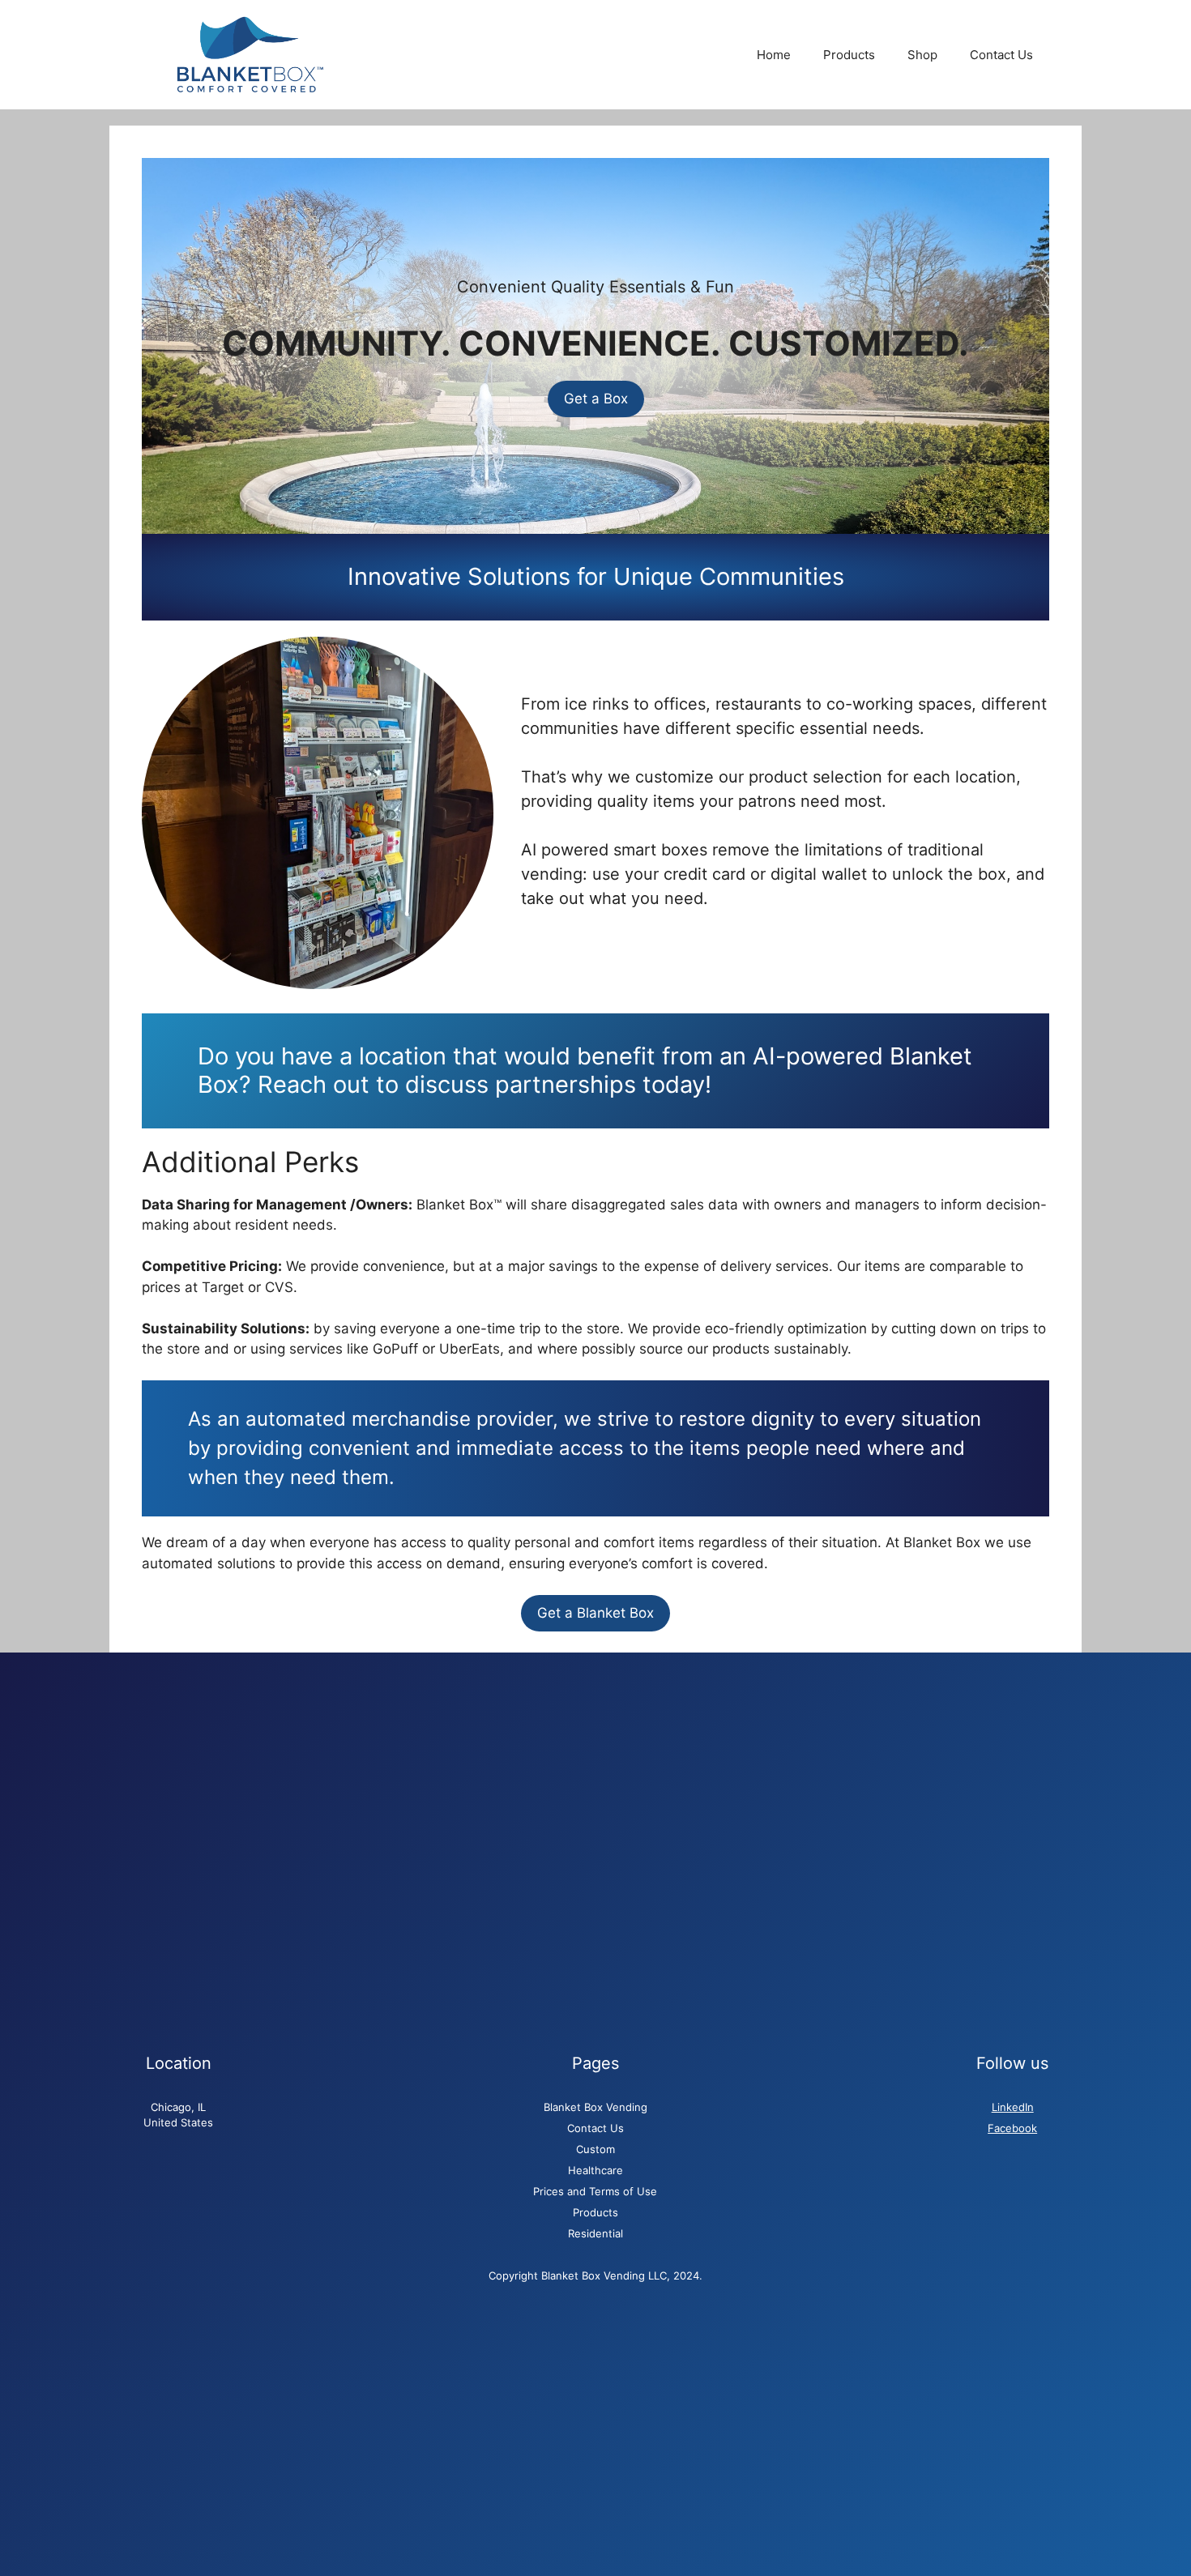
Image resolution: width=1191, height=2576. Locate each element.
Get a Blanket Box (595, 1613)
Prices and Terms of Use (595, 2191)
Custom (595, 2149)
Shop (922, 55)
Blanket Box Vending (595, 2107)
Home (774, 55)
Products (849, 55)
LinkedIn (1013, 2107)
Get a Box (596, 399)
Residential (595, 2233)
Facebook (1012, 2128)
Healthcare (595, 2170)
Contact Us (1001, 55)
